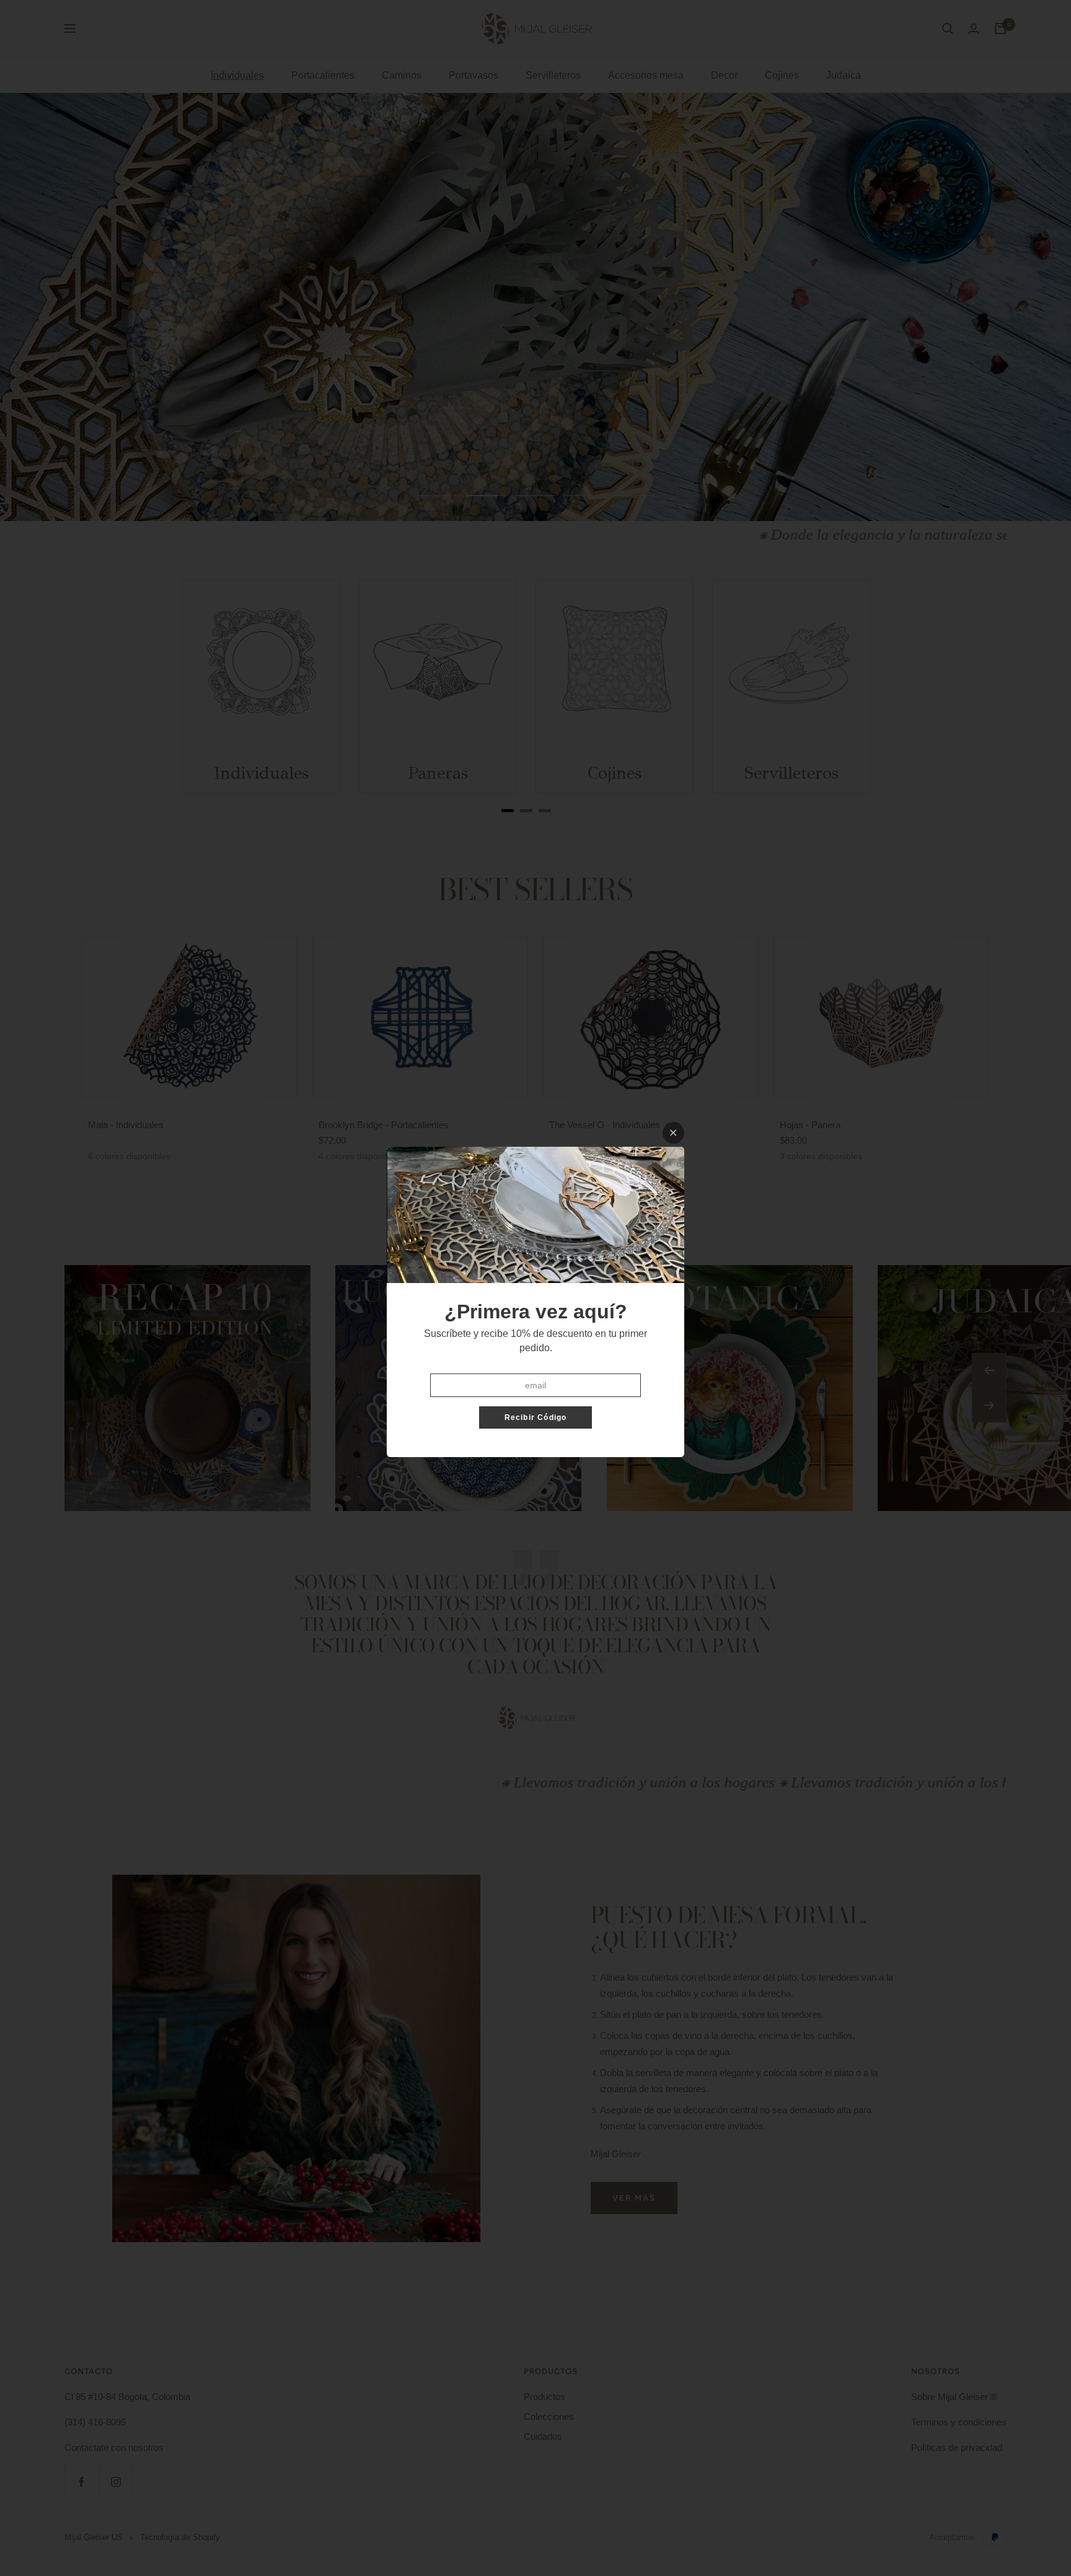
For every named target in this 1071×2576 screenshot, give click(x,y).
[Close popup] (673, 1133)
